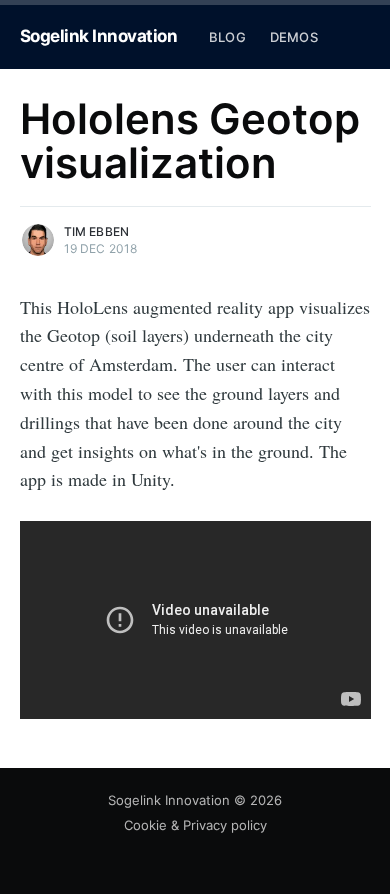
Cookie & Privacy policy (195, 825)
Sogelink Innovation (99, 36)
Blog (227, 37)
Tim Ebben (97, 231)
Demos (294, 37)
